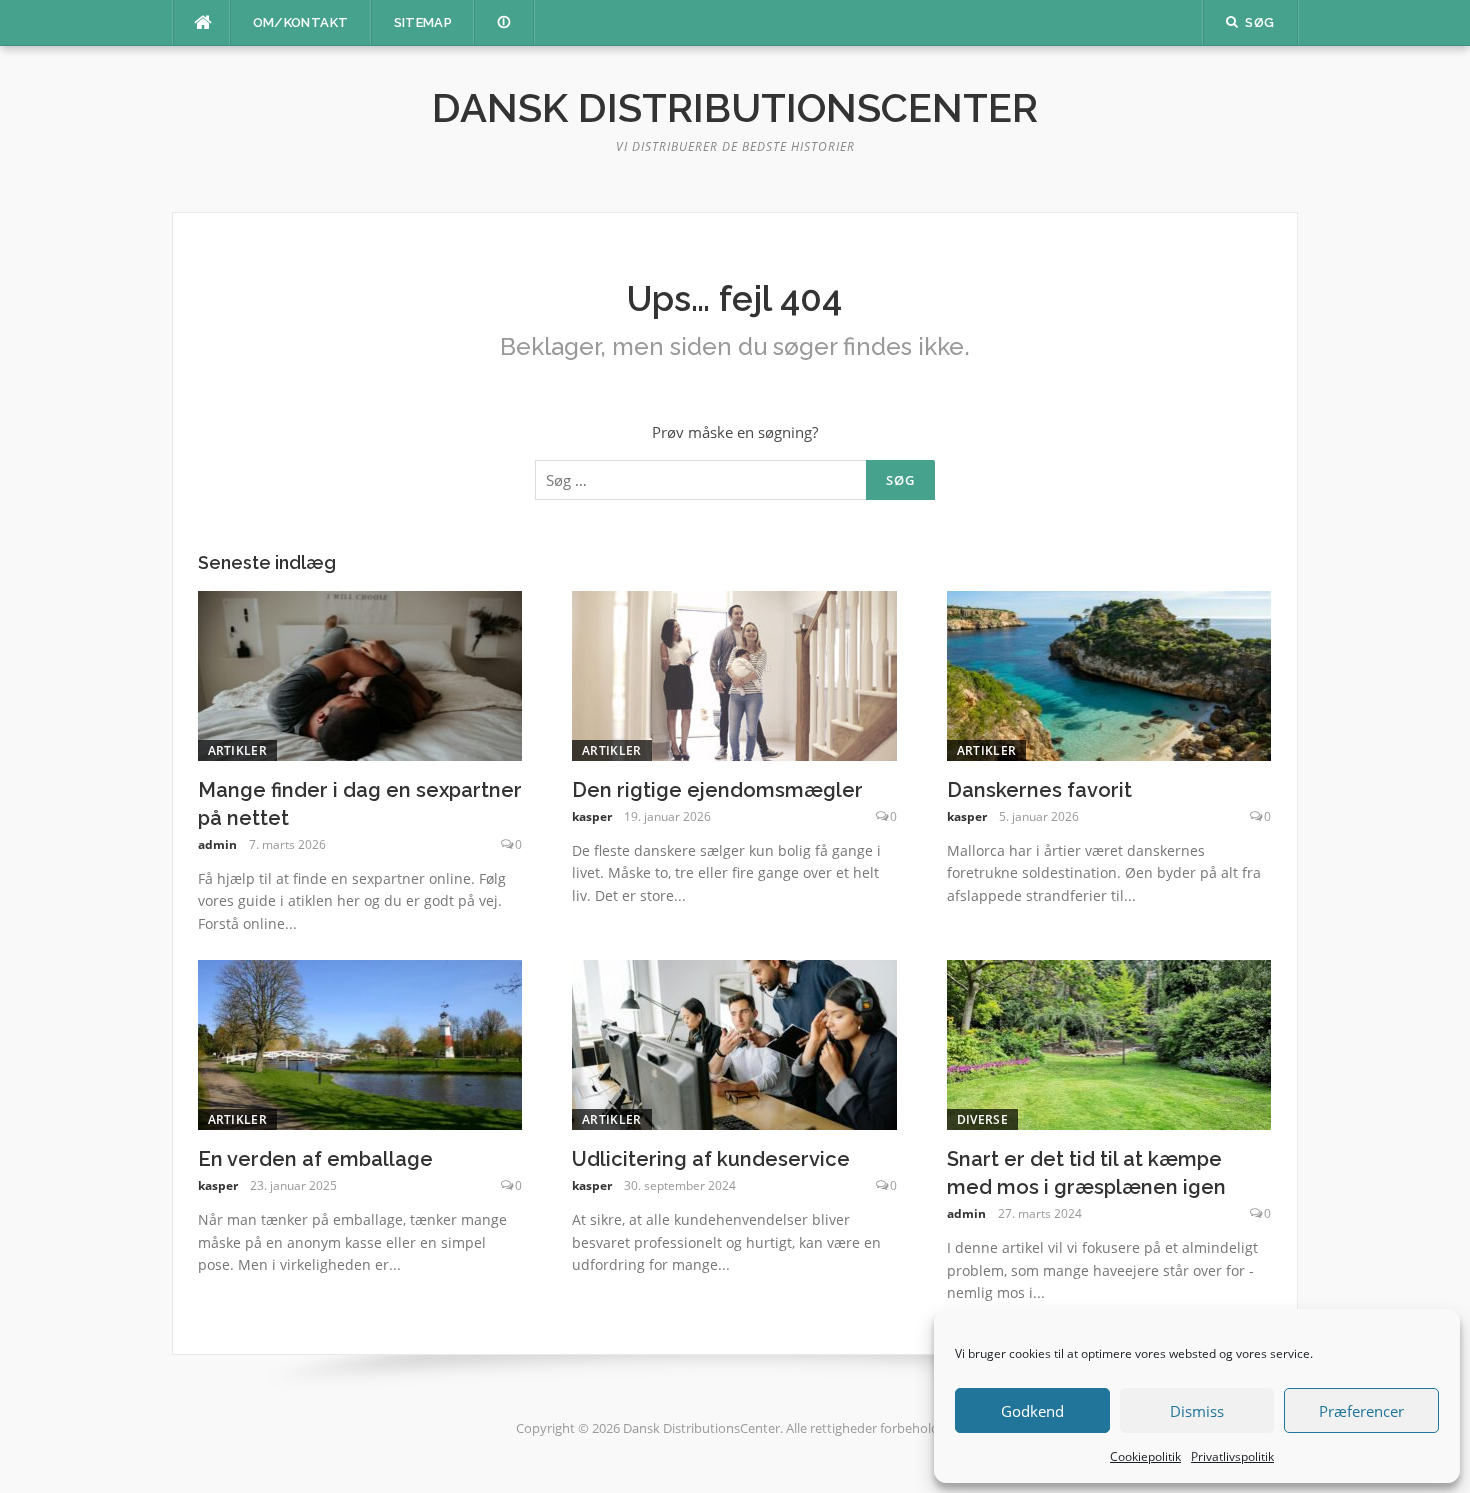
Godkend (1032, 1411)
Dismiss (1197, 1411)
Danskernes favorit (1039, 790)
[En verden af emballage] (360, 1043)
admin (217, 844)
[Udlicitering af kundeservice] (734, 1043)
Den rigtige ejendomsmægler (717, 790)
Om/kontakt (301, 22)
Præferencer (1361, 1411)
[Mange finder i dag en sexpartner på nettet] (360, 674)
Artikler (237, 750)
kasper (592, 816)
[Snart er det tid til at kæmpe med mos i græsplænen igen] (1109, 1043)
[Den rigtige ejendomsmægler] (734, 674)
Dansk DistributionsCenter (735, 107)
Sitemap (423, 22)
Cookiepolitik (1145, 1456)
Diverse (982, 1119)
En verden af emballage (315, 1159)
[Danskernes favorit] (1109, 674)
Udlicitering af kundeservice (711, 1159)
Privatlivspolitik (1232, 1456)
